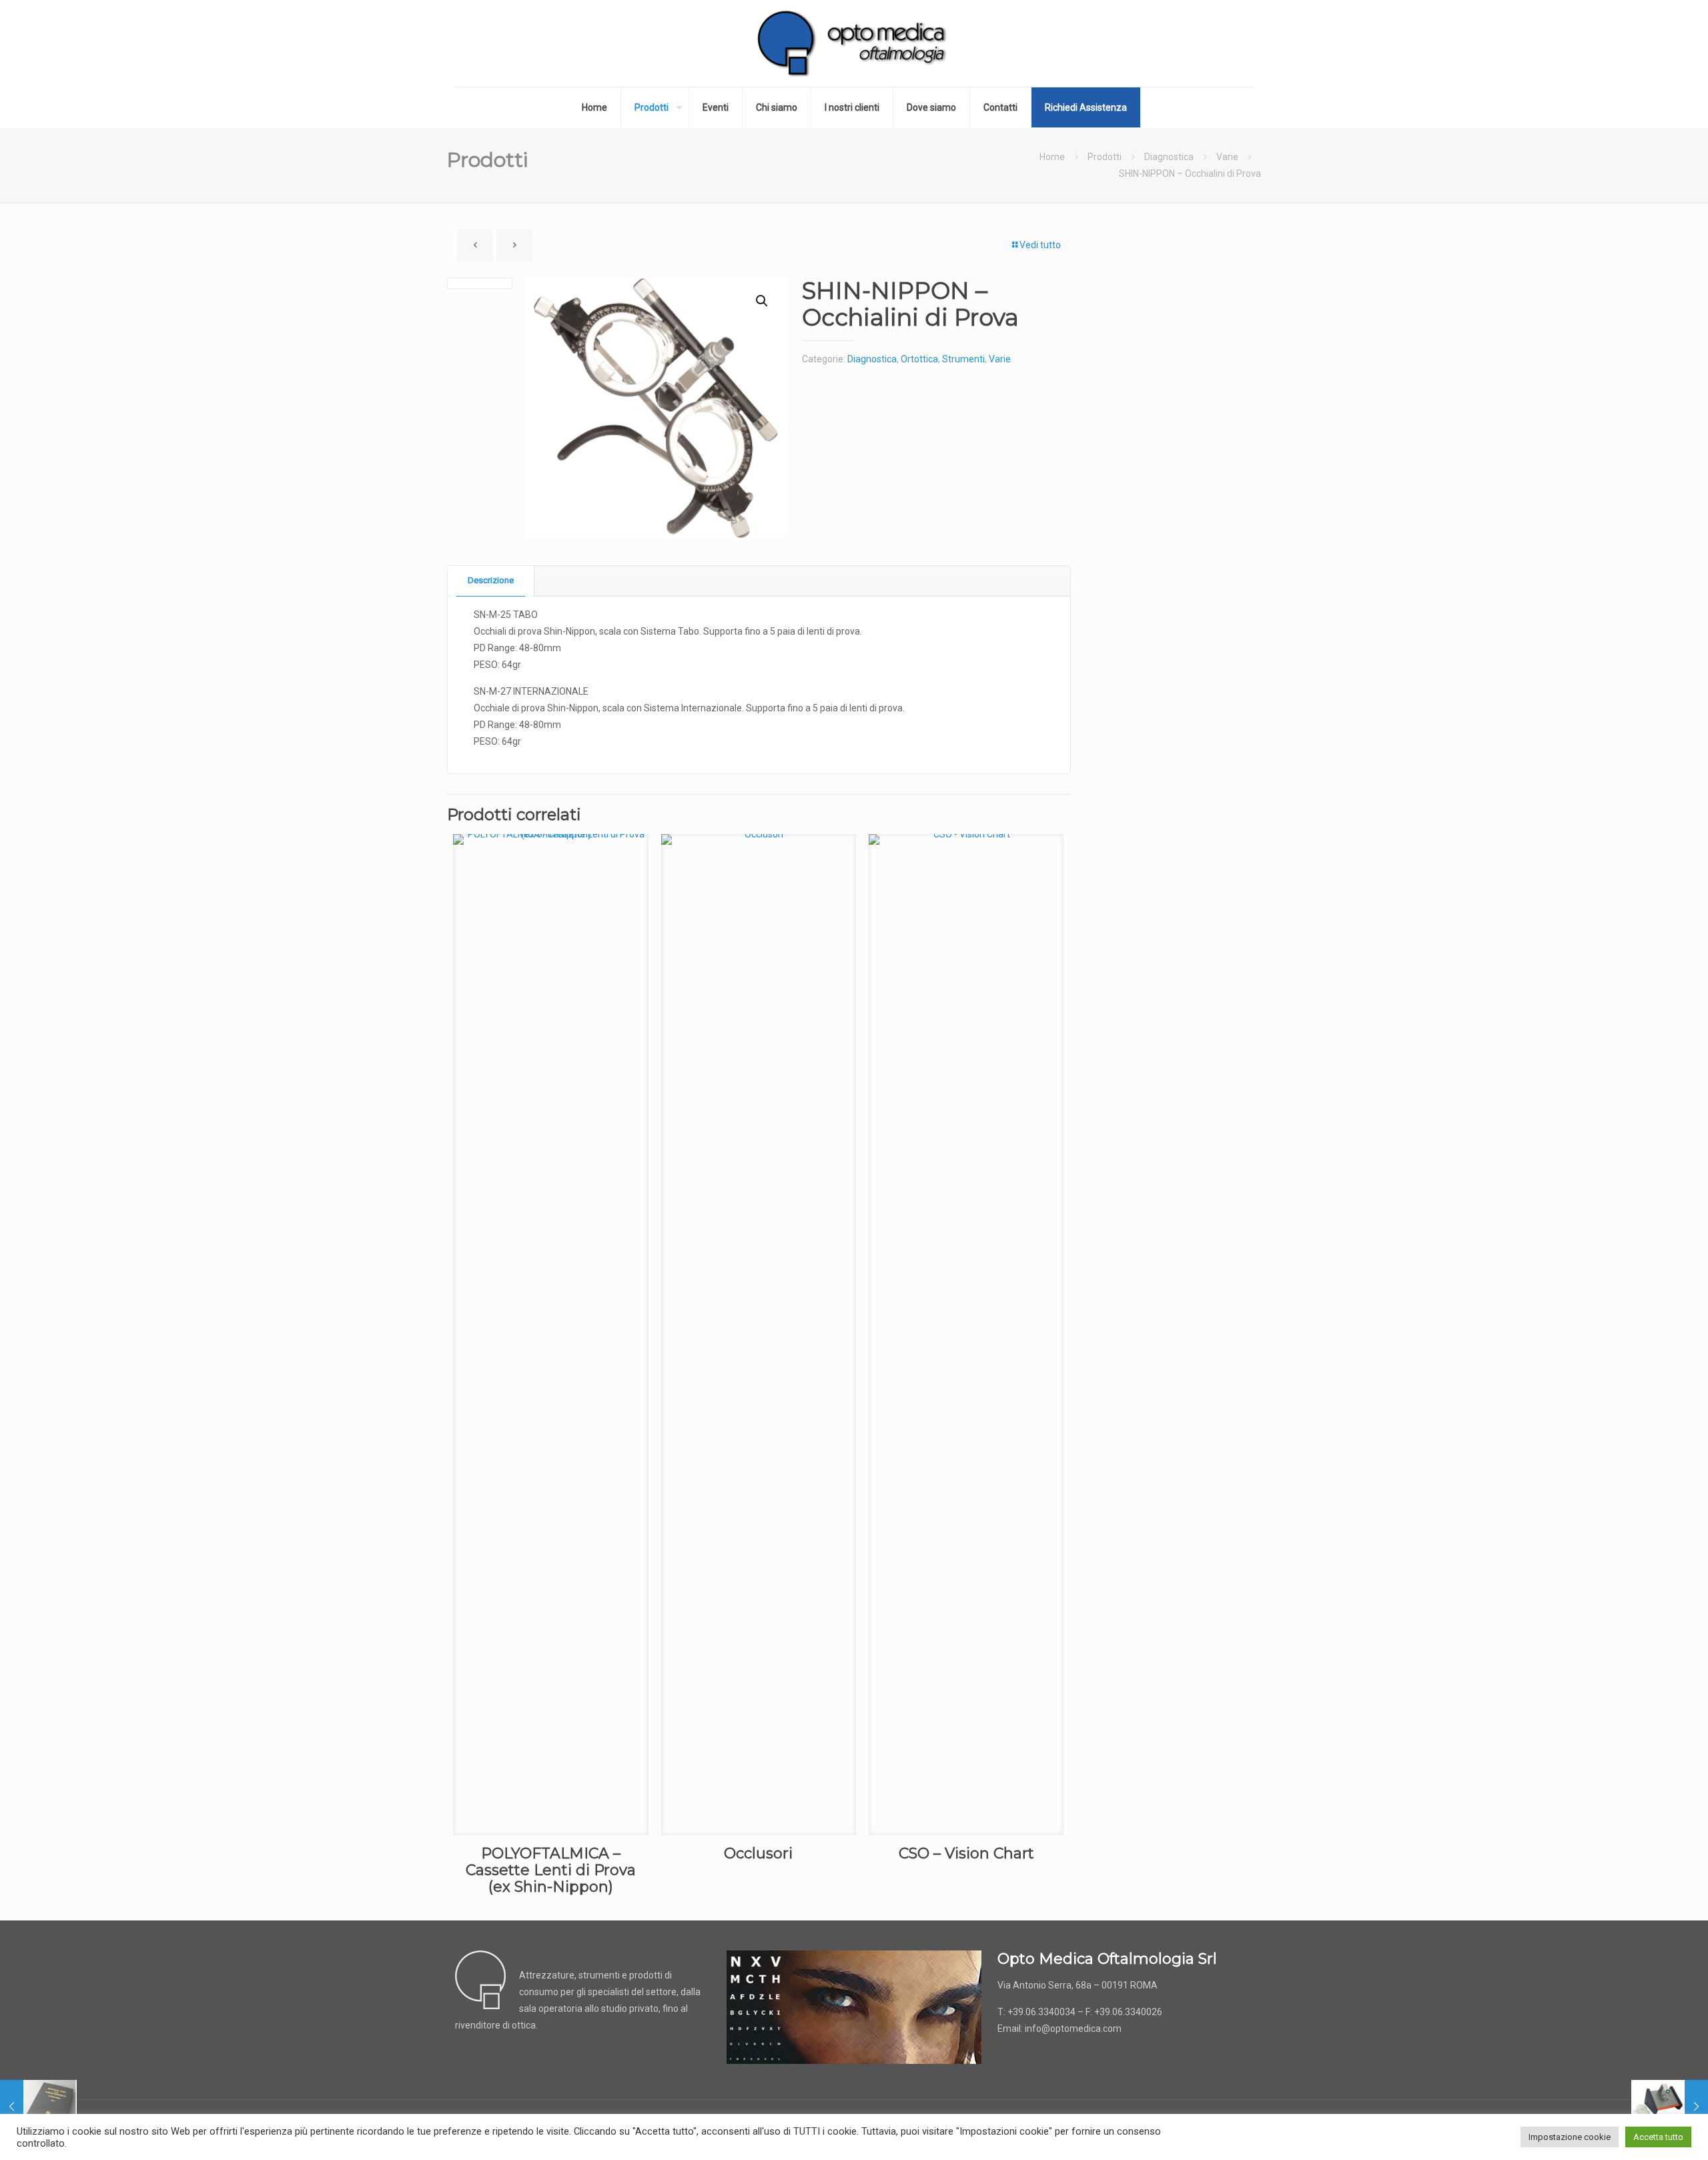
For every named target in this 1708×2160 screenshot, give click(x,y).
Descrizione (491, 580)
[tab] (491, 581)
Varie (1227, 157)
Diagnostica (1169, 157)
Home (1052, 157)
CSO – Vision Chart (966, 1853)
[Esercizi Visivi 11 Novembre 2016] (1670, 2107)
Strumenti (963, 359)
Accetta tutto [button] (1658, 2137)
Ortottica (919, 359)
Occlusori (758, 1853)
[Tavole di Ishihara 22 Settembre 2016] (38, 2107)
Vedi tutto (1040, 245)
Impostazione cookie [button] (1570, 2137)
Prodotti (1105, 157)
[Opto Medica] (854, 43)
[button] (763, 301)
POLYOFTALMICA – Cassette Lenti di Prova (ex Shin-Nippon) (551, 1870)
